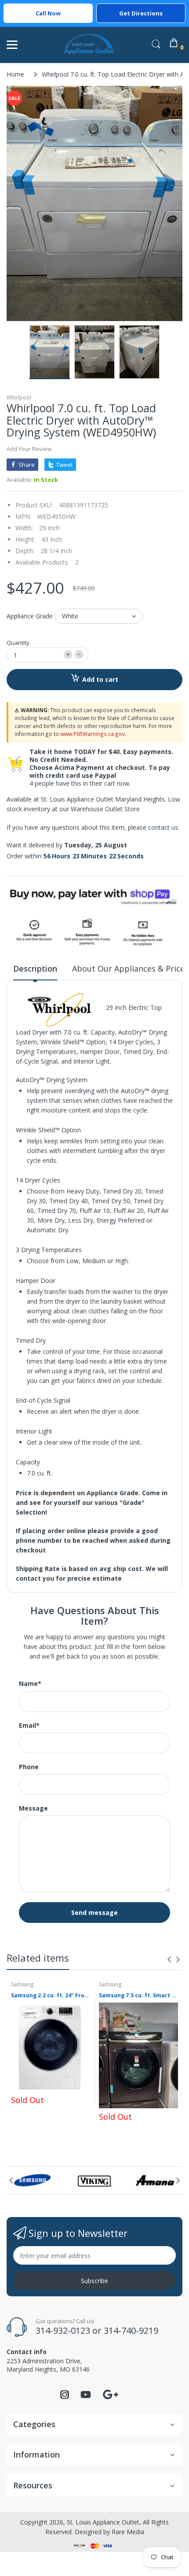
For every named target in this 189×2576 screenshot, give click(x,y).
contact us (163, 827)
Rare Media (128, 2532)
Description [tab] (35, 968)
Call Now (48, 13)
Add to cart (100, 679)
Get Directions (141, 13)
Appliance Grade (30, 616)
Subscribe (94, 2281)
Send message (94, 1913)
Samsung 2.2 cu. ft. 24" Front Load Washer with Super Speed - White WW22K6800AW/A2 (51, 1996)
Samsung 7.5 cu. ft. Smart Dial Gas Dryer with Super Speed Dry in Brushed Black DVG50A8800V (138, 1996)
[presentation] (169, 1959)
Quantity (18, 643)
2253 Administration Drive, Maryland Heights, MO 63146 (48, 2365)
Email (29, 1726)
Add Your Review (29, 449)
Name (30, 1684)
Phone (29, 1767)
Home (15, 74)
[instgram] (65, 2397)
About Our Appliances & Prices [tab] (130, 968)
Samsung (22, 1984)
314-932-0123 (63, 2330)
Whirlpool (19, 397)
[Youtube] (86, 2397)
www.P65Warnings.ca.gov (93, 734)
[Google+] (110, 2393)
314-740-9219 (131, 2330)
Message (33, 1808)
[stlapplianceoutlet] (89, 45)
